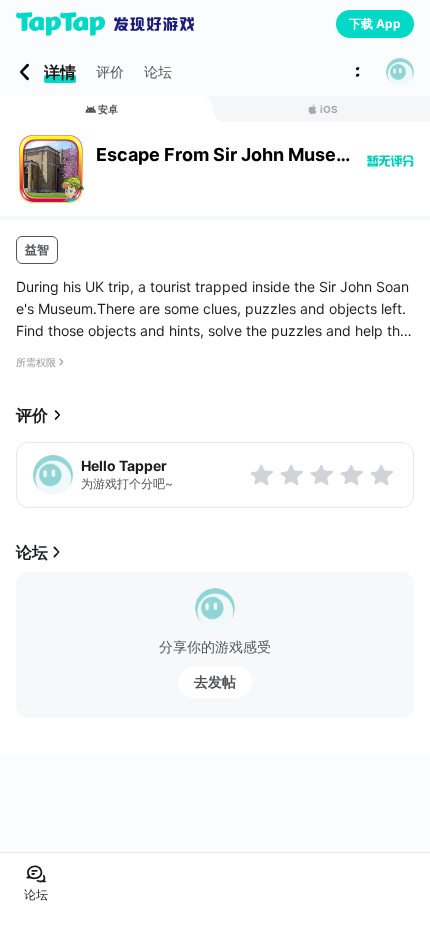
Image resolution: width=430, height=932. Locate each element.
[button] (400, 72)
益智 (37, 249)
